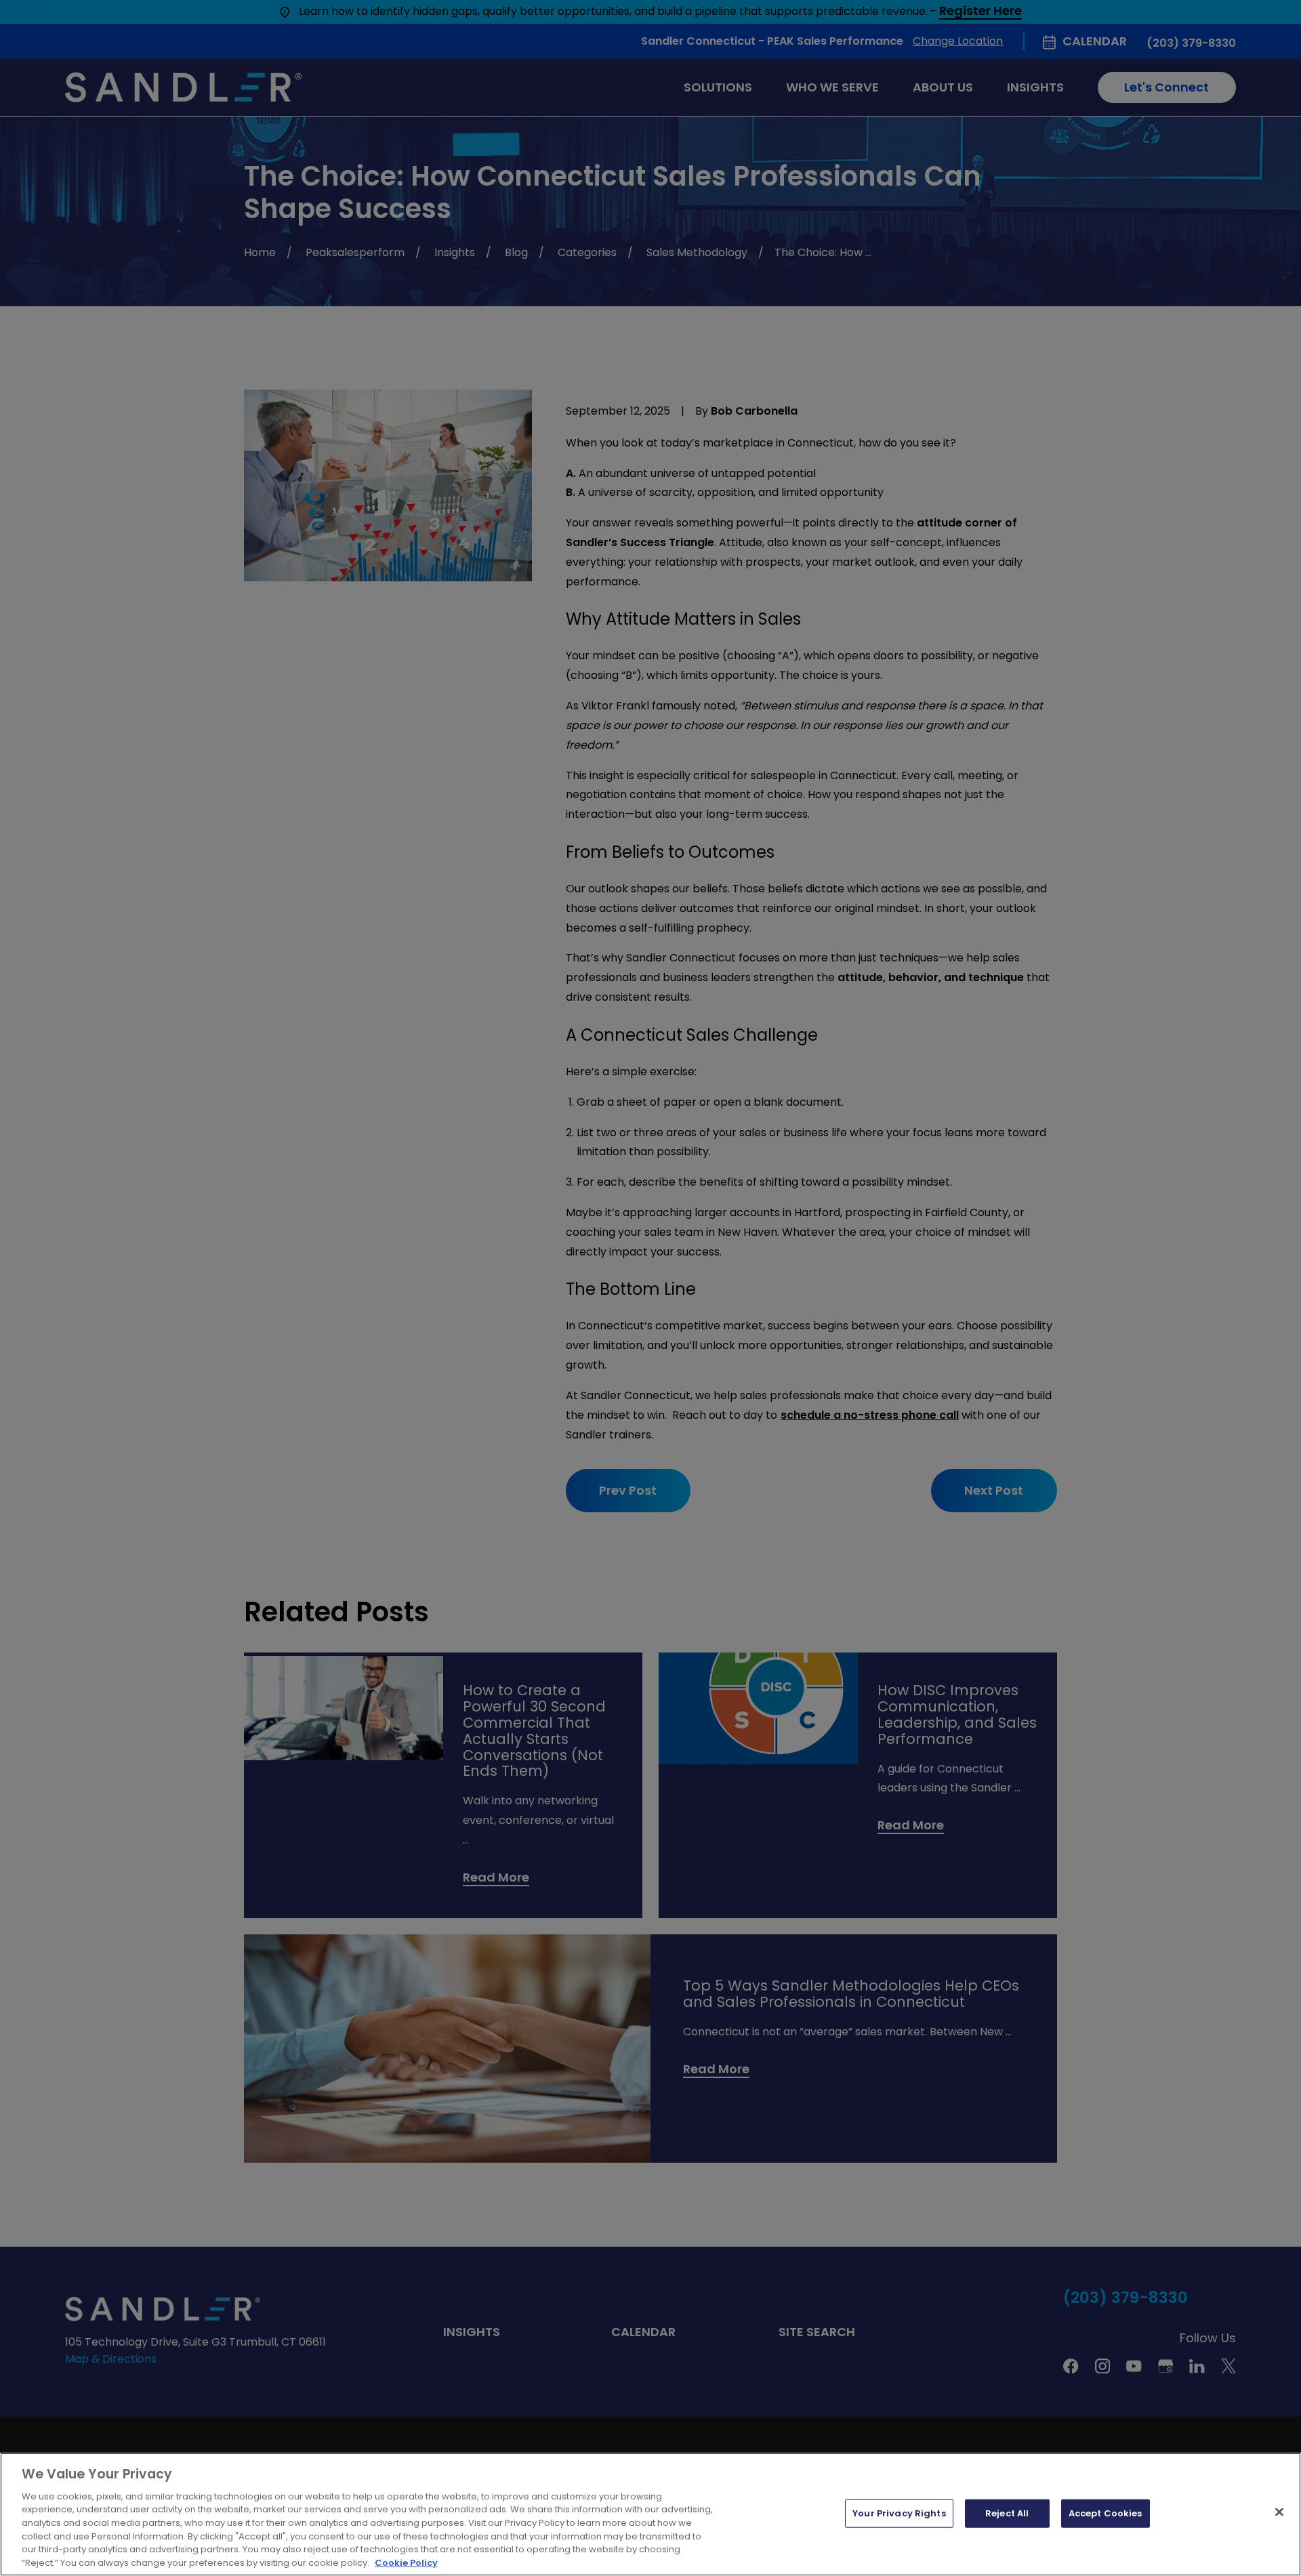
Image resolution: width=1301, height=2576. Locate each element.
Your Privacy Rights (899, 2513)
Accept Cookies (1106, 2513)
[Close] (1279, 2512)
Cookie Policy (406, 2562)
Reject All (1007, 2513)
